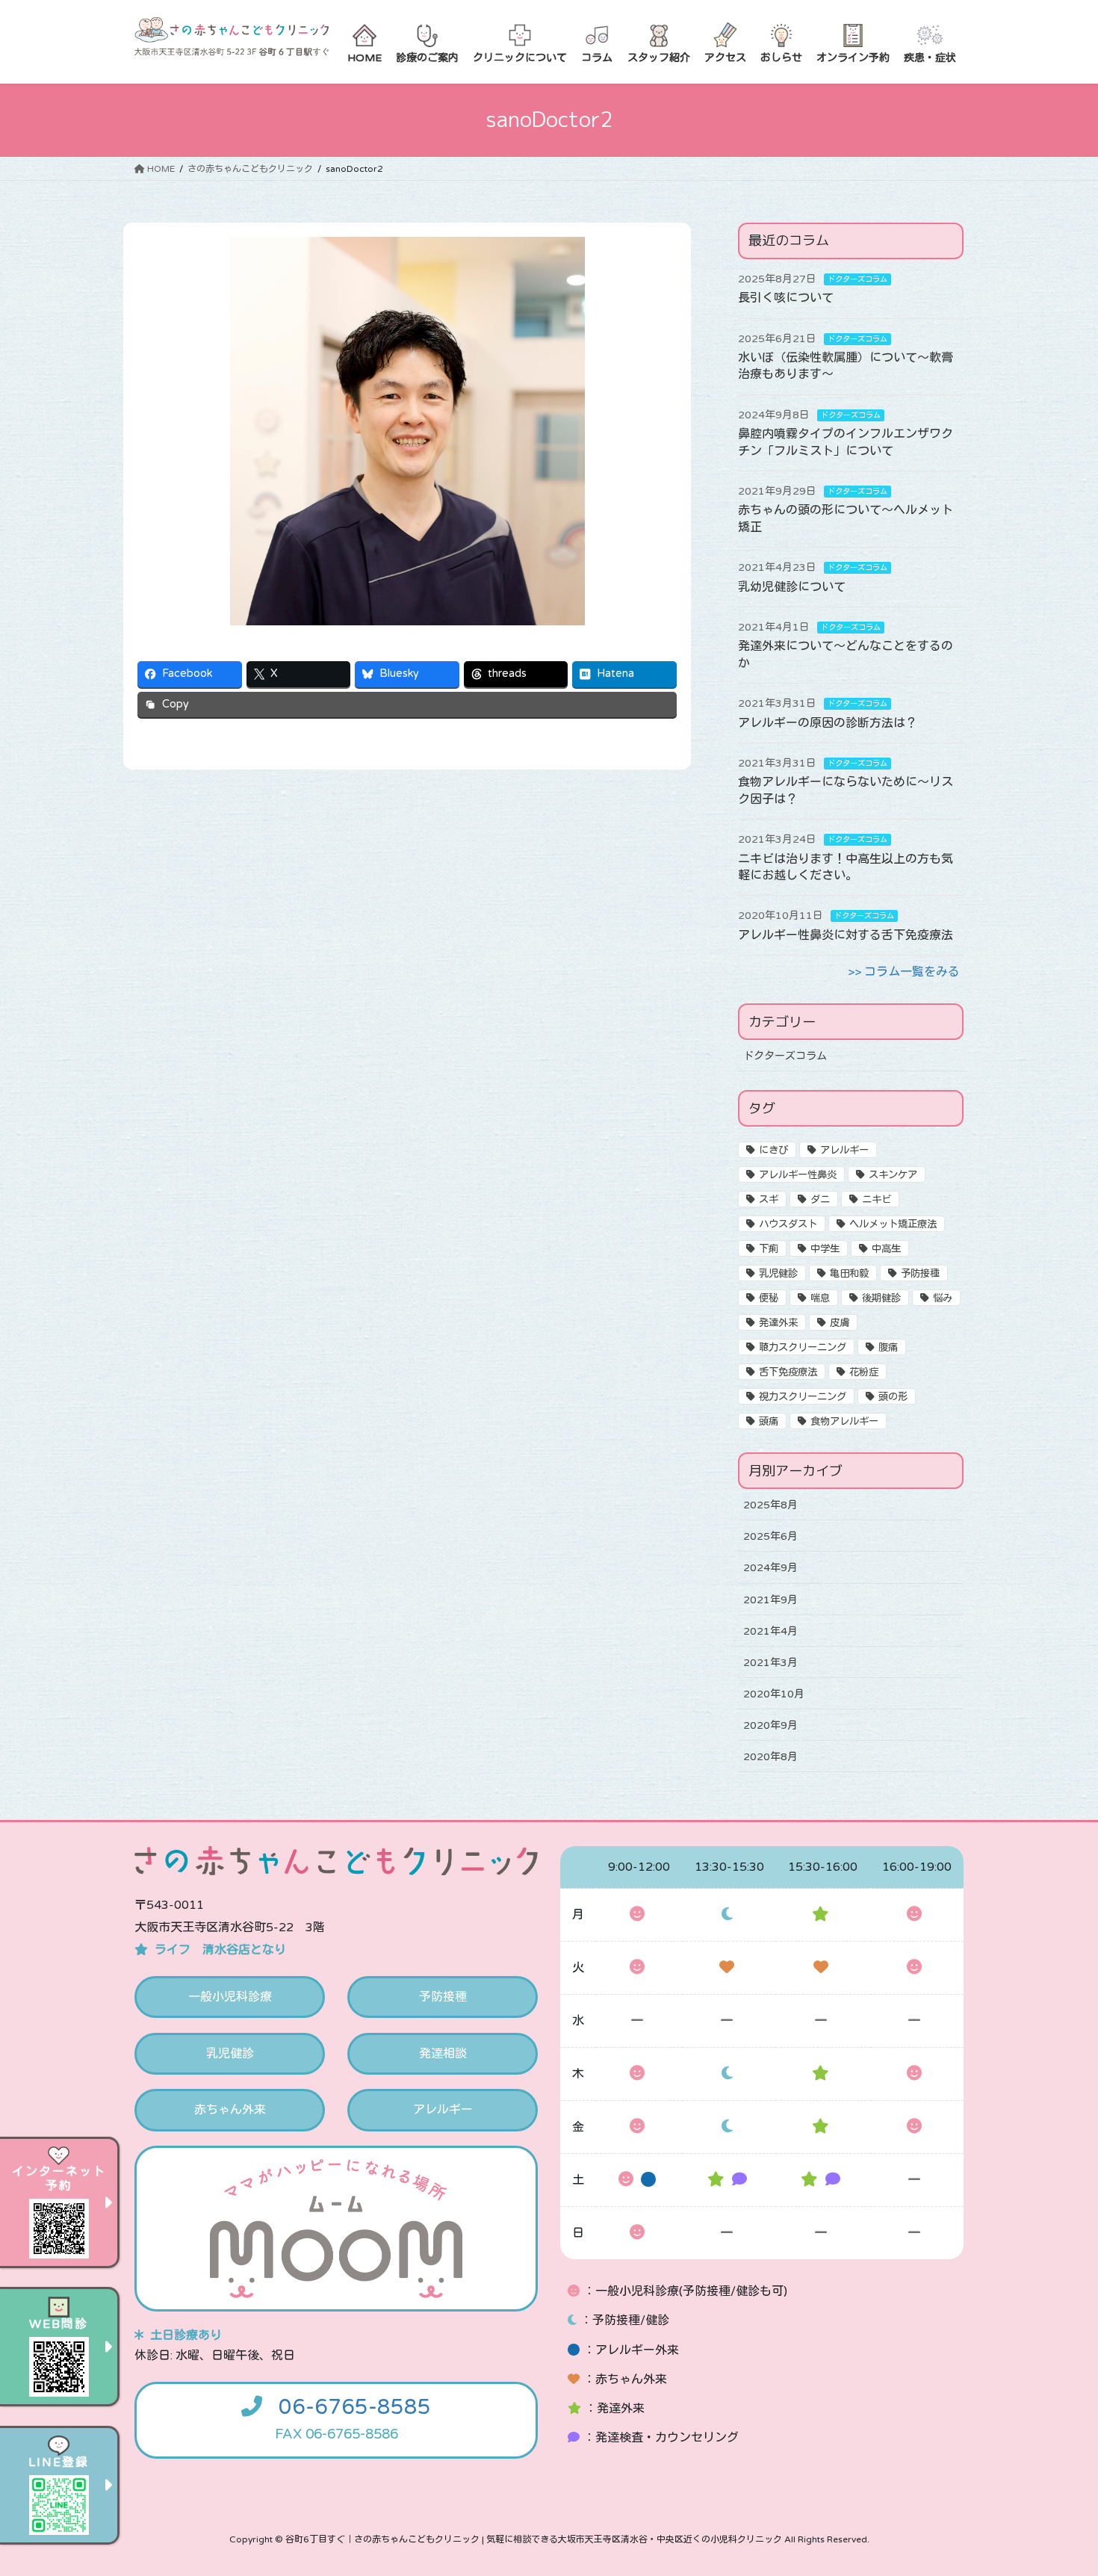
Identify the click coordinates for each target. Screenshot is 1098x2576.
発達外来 (778, 1323)
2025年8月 (770, 1505)
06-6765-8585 (355, 2407)
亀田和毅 (849, 1274)
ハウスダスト (788, 1224)
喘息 (820, 1298)
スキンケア (893, 1175)
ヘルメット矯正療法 (893, 1224)
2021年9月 (770, 1600)
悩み (943, 1298)
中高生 (886, 1249)
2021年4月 (770, 1631)
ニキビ (877, 1200)
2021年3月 (770, 1663)
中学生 (825, 1249)
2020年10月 (774, 1694)
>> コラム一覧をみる (904, 972)
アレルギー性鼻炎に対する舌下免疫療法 (846, 935)
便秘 (769, 1298)
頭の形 (893, 1397)
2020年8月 (770, 1757)
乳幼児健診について (792, 587)
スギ (769, 1200)
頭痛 (769, 1422)
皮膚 (840, 1323)
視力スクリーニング (803, 1397)
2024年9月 (770, 1568)
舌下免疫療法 (788, 1372)
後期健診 (881, 1298)
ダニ (820, 1200)
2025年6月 (770, 1536)
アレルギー (844, 1151)
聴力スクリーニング (803, 1348)
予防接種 (920, 1274)
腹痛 (888, 1348)
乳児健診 (778, 1274)
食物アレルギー (844, 1422)
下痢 (769, 1249)
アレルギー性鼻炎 (798, 1175)
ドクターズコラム (857, 279)
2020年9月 (770, 1725)
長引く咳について (786, 298)
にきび (773, 1151)
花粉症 (864, 1372)
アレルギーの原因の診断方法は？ (828, 723)
